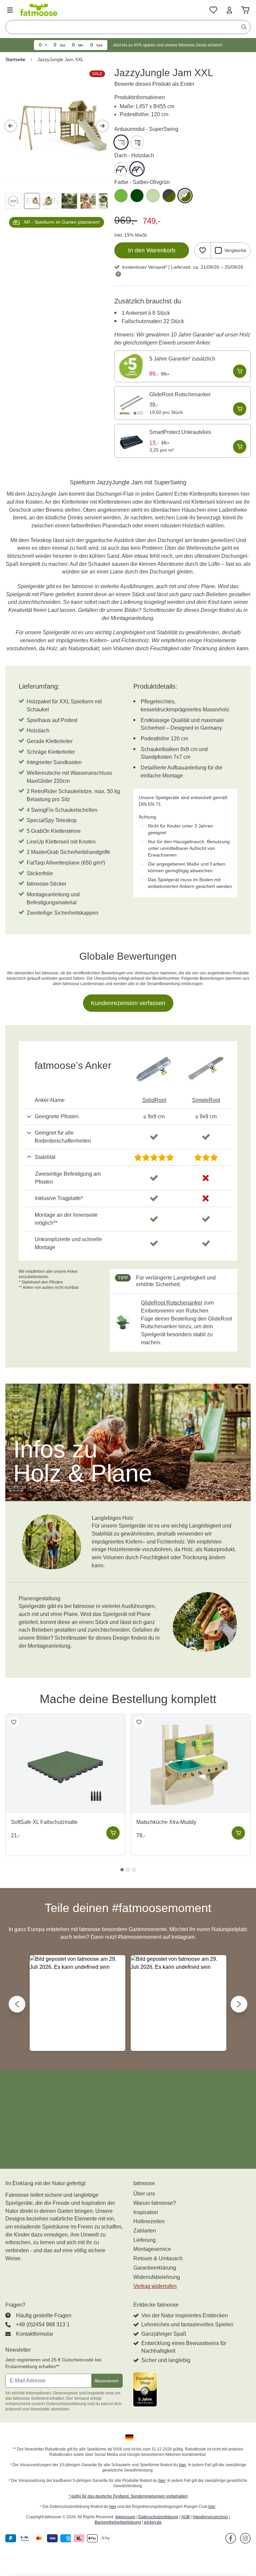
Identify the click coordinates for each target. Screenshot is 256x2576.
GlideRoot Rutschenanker (180, 394)
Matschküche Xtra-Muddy (166, 1822)
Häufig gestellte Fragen (44, 2315)
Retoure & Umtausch (158, 2258)
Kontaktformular (35, 2334)
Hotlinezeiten (149, 2221)
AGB (185, 2517)
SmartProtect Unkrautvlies (180, 432)
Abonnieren (106, 2381)
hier (182, 2465)
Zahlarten (145, 2231)
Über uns (144, 2194)
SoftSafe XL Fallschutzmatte (44, 1822)
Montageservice (152, 2249)
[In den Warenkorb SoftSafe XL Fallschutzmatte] (113, 1833)
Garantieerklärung (155, 2268)
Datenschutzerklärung (158, 2517)
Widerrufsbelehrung (157, 2277)
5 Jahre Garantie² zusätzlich (182, 359)
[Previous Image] (11, 126)
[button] (77, 2003)
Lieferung (144, 2240)
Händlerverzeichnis (210, 2517)
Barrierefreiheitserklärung (118, 2522)
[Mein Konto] (229, 10)
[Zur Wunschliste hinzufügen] (203, 250)
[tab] (122, 1870)
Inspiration (146, 2212)
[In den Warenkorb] (240, 371)
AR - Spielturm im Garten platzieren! (62, 222)
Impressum (125, 2517)
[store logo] (39, 10)
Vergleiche (235, 250)
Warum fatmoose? (155, 2203)
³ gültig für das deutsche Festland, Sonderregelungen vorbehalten (128, 2496)
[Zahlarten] (59, 2538)
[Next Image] (102, 126)
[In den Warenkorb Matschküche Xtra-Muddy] (238, 1833)
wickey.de (153, 2522)
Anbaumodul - (146, 129)
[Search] (244, 27)
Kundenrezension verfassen (128, 1003)
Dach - (134, 155)
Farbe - (142, 182)
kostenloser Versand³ (145, 267)
